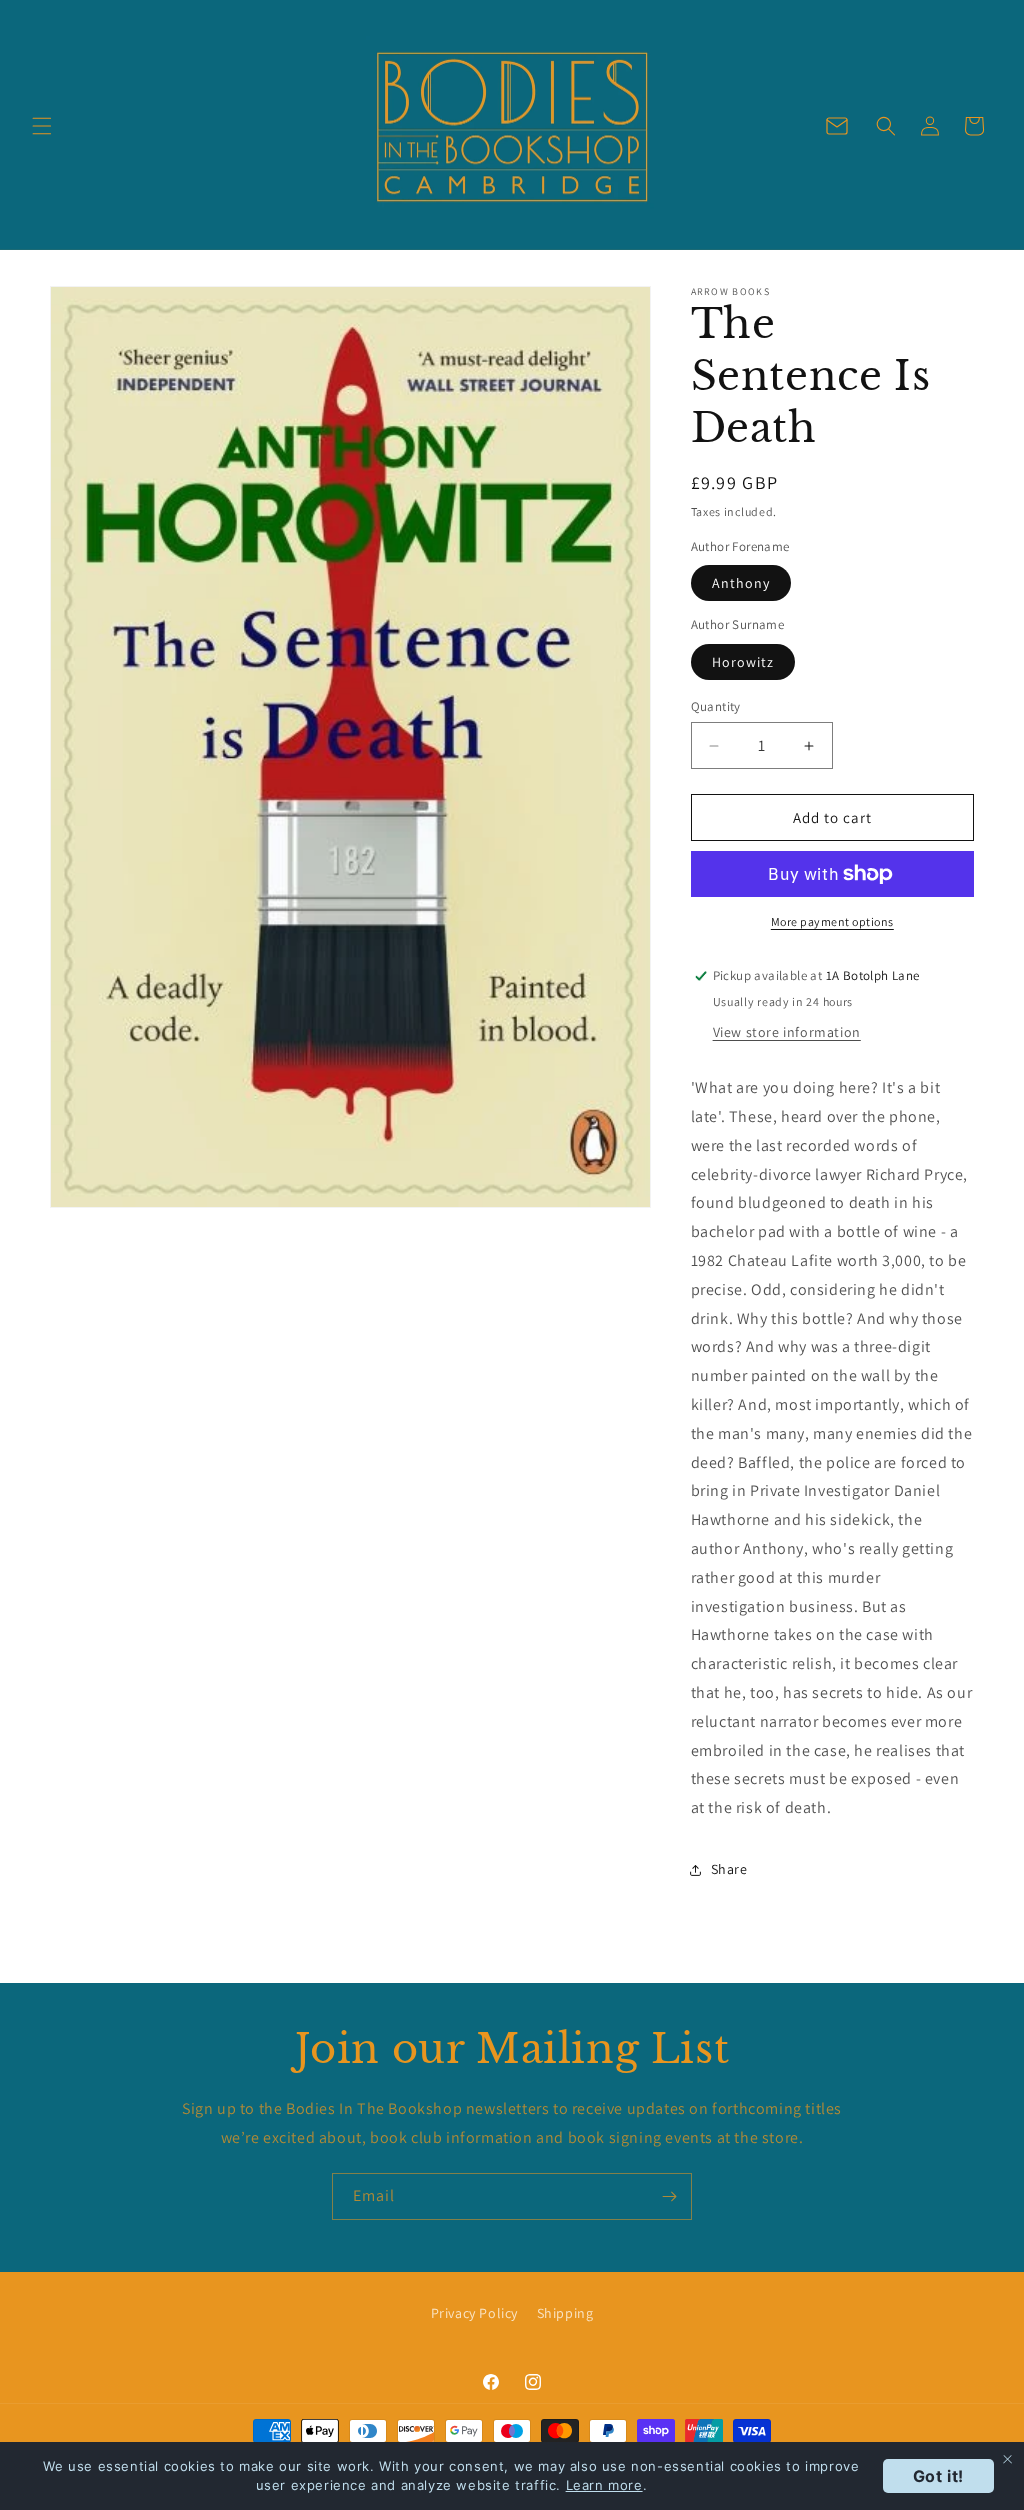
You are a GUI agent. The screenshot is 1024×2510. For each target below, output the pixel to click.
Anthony (741, 583)
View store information (787, 1032)
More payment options (832, 921)
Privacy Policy (474, 2313)
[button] (42, 126)
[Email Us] (837, 126)
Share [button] (729, 1869)
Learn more (604, 2485)
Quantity (716, 706)
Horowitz (743, 662)
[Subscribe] (669, 2196)
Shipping (565, 2313)
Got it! (938, 2476)
